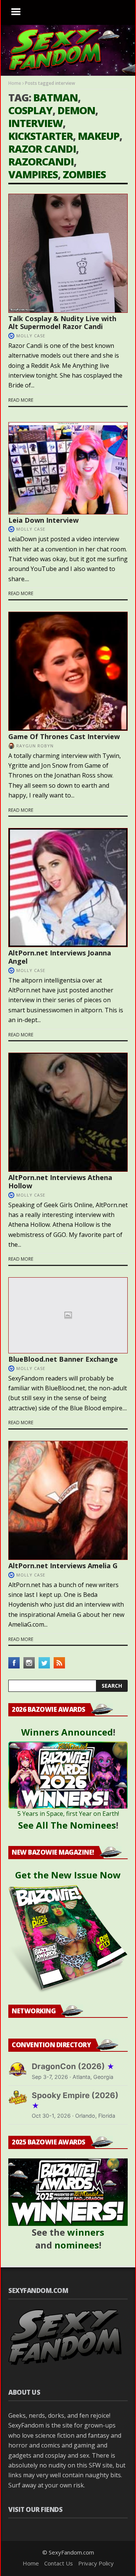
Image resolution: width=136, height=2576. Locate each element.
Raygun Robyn (35, 746)
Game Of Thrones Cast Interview (64, 736)
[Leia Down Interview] (68, 468)
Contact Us (59, 2563)
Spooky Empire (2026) (75, 2100)
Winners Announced (67, 1732)
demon (76, 110)
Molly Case (31, 336)
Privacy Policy (96, 2563)
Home (15, 83)
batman (56, 97)
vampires (33, 174)
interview (36, 123)
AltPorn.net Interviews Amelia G (63, 1566)
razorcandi (41, 161)
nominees (77, 2245)
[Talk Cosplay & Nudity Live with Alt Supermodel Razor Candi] (68, 253)
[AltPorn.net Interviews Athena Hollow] (68, 1112)
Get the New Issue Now (68, 1875)
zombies (84, 174)
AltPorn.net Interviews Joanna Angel (60, 957)
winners (86, 2232)
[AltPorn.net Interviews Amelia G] (68, 1500)
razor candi (42, 149)
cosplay (30, 110)
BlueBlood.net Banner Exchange (63, 1359)
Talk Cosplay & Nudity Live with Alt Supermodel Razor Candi (62, 323)
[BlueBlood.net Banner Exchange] (68, 1315)
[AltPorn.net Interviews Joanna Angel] (68, 888)
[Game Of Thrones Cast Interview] (68, 671)
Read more (21, 400)
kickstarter (41, 136)
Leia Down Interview (43, 520)
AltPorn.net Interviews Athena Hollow (60, 1182)
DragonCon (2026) (73, 2066)
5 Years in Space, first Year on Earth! (68, 1814)
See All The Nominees (67, 1825)
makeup (99, 136)
